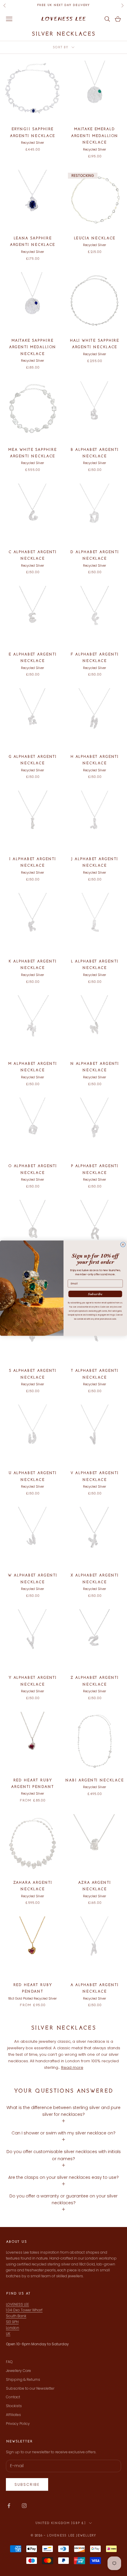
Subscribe (95, 1294)
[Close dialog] (123, 1244)
